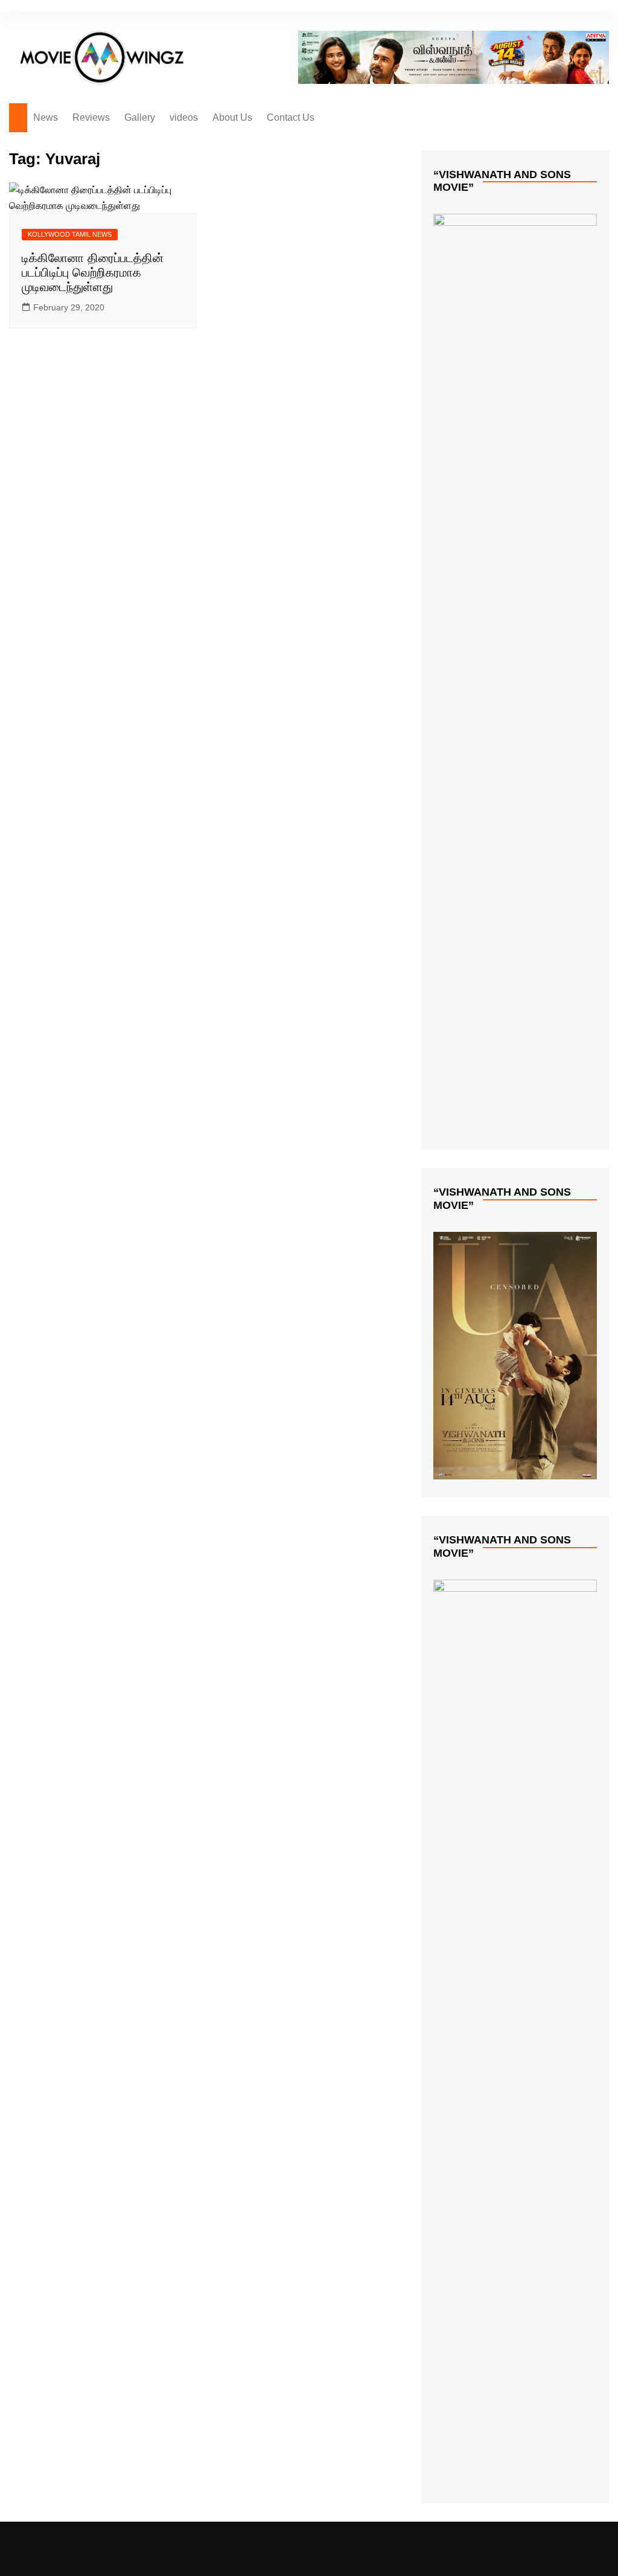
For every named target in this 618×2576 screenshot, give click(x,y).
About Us (232, 117)
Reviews (91, 117)
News (46, 117)
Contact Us (291, 117)
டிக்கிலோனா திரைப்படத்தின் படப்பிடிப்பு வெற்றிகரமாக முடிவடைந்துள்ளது (93, 272)
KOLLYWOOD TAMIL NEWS (70, 234)
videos (184, 117)
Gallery (140, 117)
